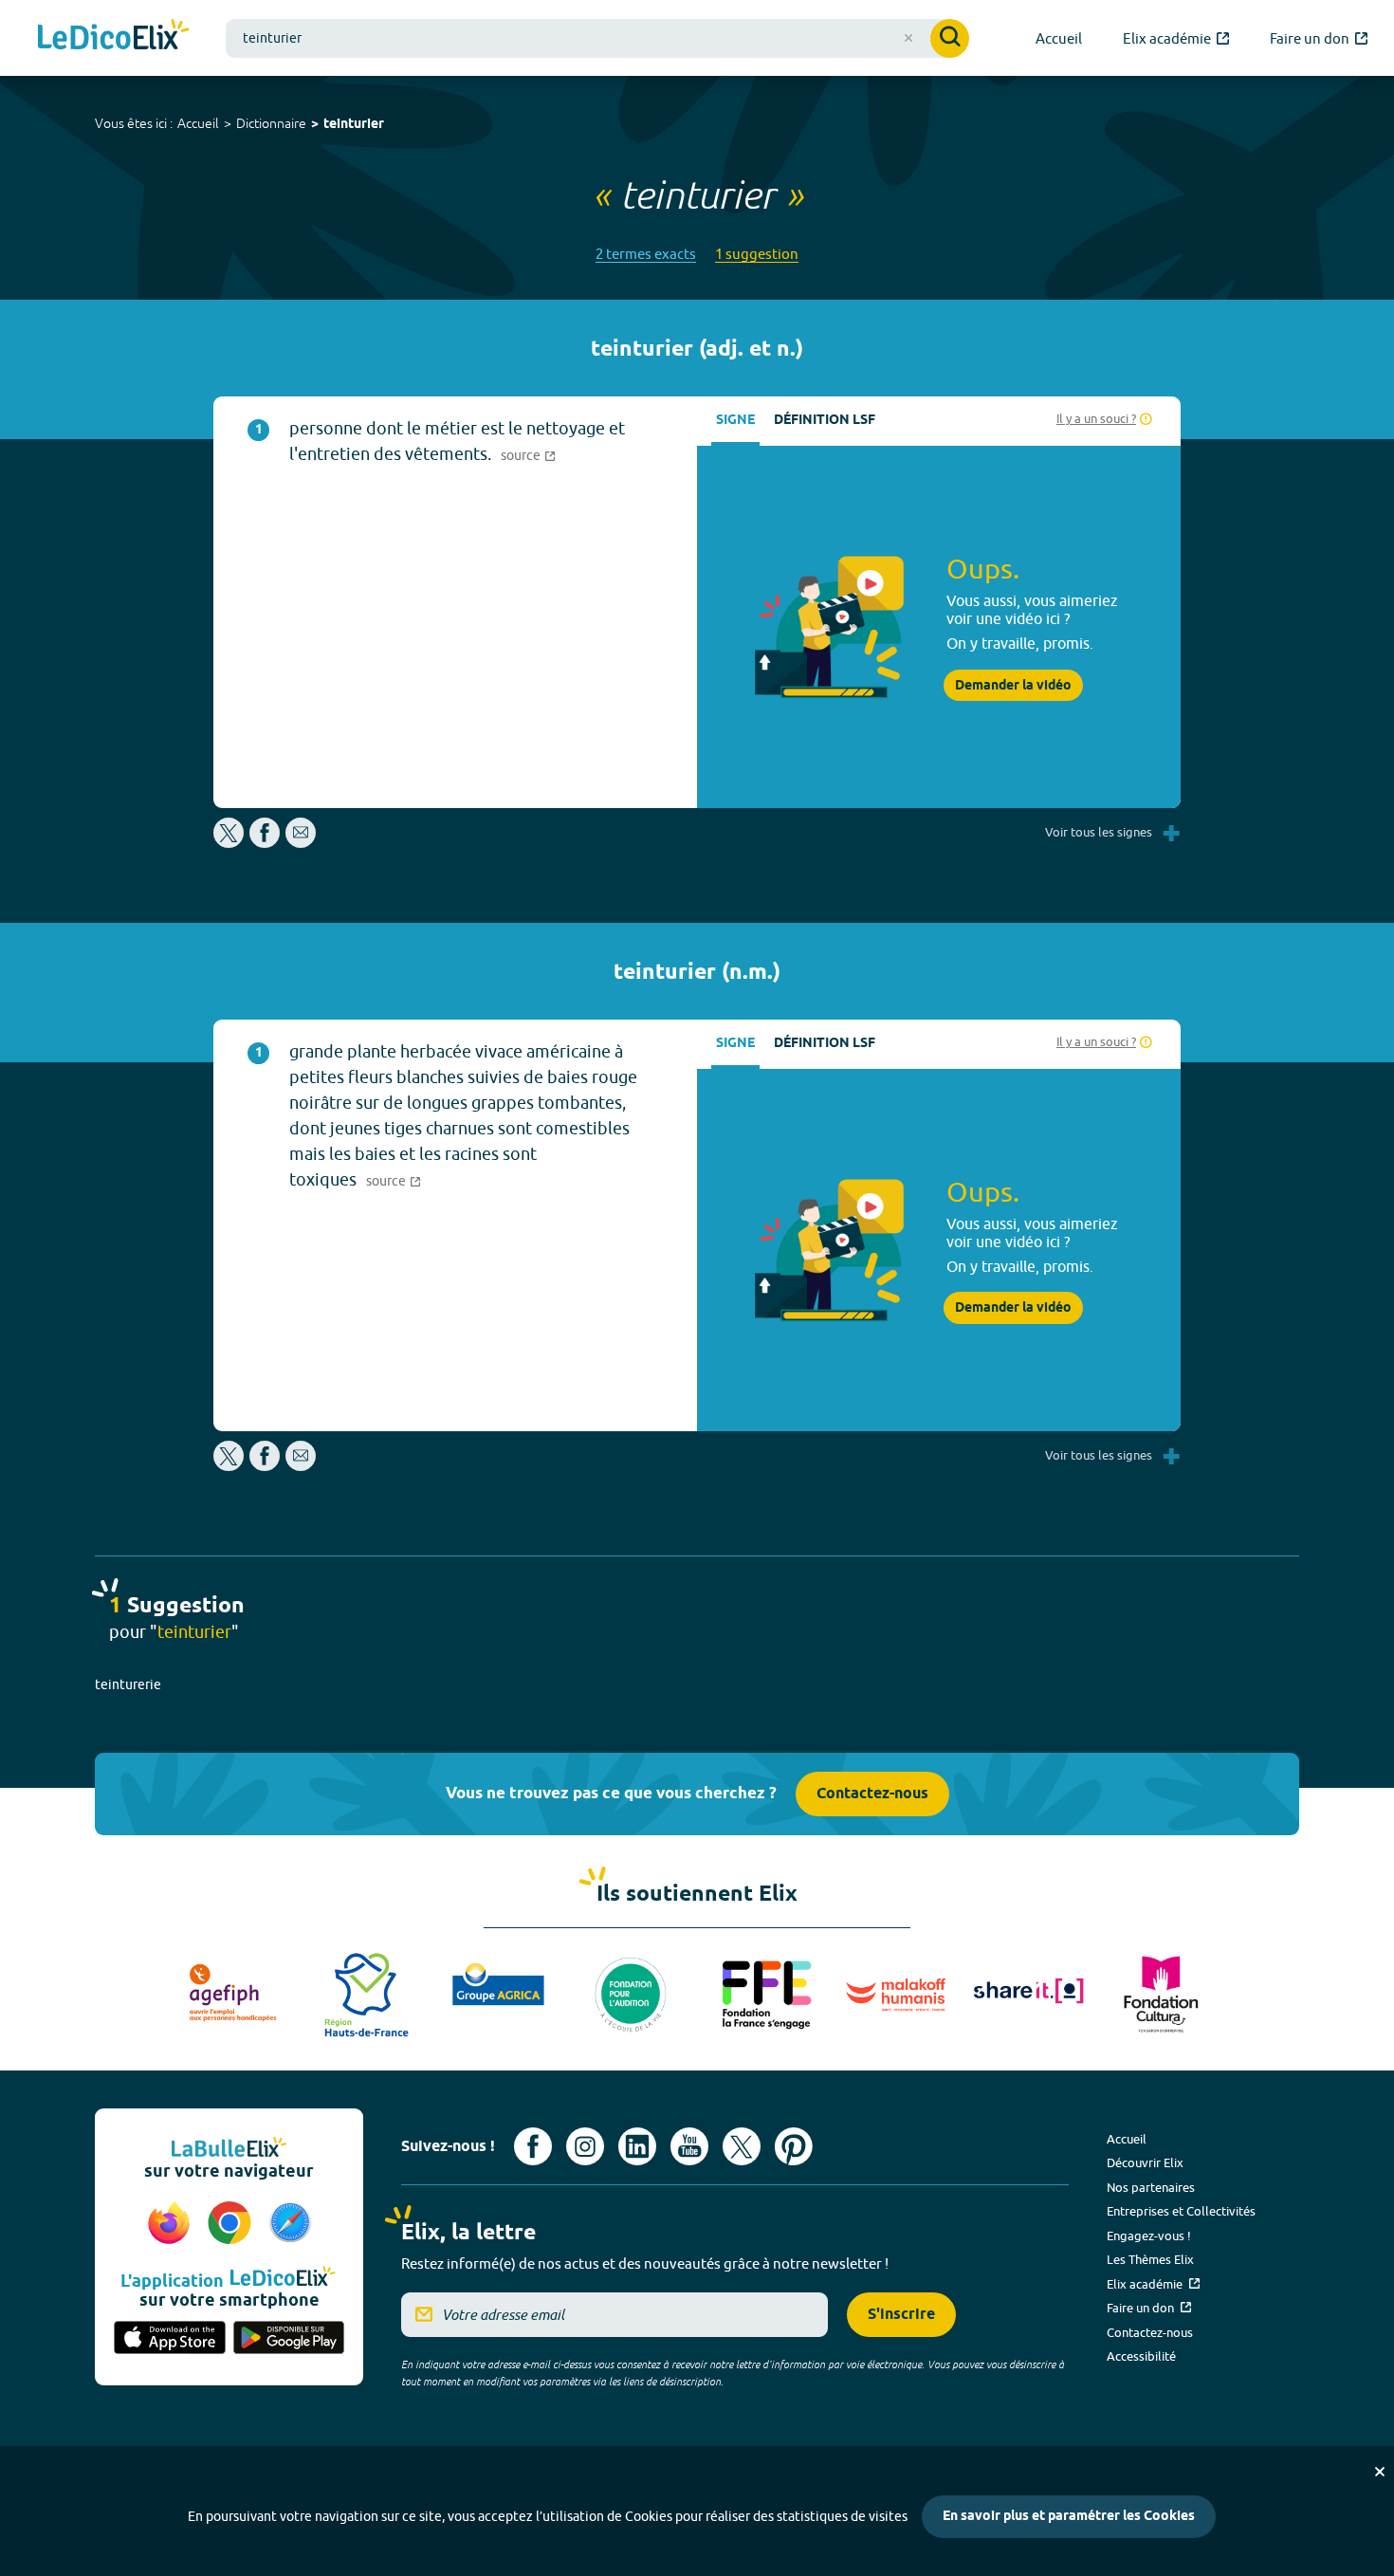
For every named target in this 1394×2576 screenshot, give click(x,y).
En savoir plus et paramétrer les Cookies (1069, 2517)
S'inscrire (901, 2315)
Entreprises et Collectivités (1181, 2211)
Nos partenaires (1151, 2187)
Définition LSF (825, 421)
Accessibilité (1141, 2356)
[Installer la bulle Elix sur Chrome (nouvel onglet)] (232, 2224)
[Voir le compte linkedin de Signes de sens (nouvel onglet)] (637, 2146)
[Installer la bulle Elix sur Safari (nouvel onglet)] (290, 2224)
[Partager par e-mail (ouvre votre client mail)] (301, 843)
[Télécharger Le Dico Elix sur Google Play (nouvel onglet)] (289, 2339)
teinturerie (128, 1684)
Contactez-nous (872, 1794)
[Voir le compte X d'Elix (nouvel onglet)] (742, 2146)
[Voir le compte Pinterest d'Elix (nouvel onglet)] (794, 2146)
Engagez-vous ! (1149, 2236)
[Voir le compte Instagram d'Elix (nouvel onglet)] (585, 2146)
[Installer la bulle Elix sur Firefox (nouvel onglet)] (172, 2224)
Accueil (198, 123)
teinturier (354, 125)
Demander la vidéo (1013, 686)
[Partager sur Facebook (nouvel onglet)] (265, 843)
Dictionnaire (271, 123)
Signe (735, 421)
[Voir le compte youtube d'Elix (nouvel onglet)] (689, 2146)
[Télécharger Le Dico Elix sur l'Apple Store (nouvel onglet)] (170, 2339)
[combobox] (597, 38)
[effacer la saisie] (908, 38)
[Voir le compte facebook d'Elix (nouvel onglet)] (533, 2146)
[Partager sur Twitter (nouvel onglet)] (230, 843)
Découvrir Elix (1145, 2162)
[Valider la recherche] (950, 38)
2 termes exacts (646, 254)
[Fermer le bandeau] (1380, 2472)
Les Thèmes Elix (1150, 2259)
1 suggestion (757, 254)
